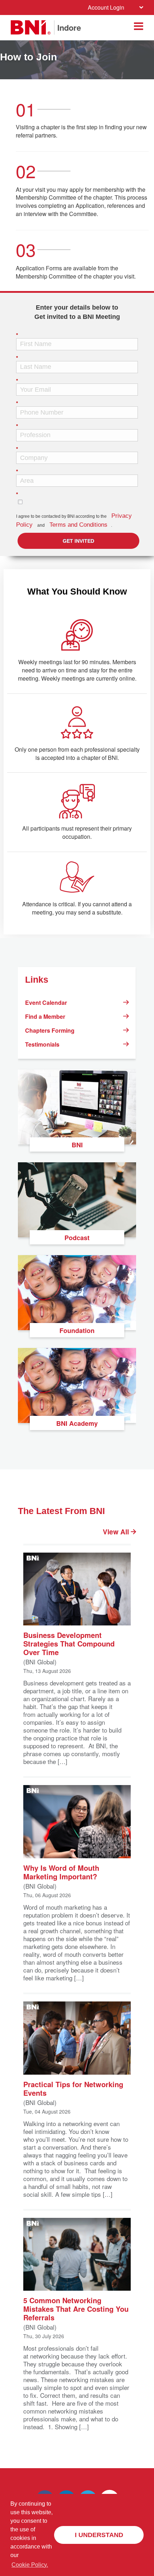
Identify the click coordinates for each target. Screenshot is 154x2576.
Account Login (106, 7)
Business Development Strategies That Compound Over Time (69, 1643)
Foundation (77, 1330)
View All (117, 1532)
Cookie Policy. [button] (30, 2565)
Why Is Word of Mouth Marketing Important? (61, 1872)
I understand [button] (99, 2535)
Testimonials (42, 1044)
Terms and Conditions (78, 525)
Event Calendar (46, 1003)
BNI (77, 1145)
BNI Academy (77, 1423)
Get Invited (78, 541)
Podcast (77, 1238)
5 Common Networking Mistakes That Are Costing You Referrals (76, 2308)
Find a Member (45, 1016)
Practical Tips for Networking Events (73, 2088)
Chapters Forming (50, 1030)
